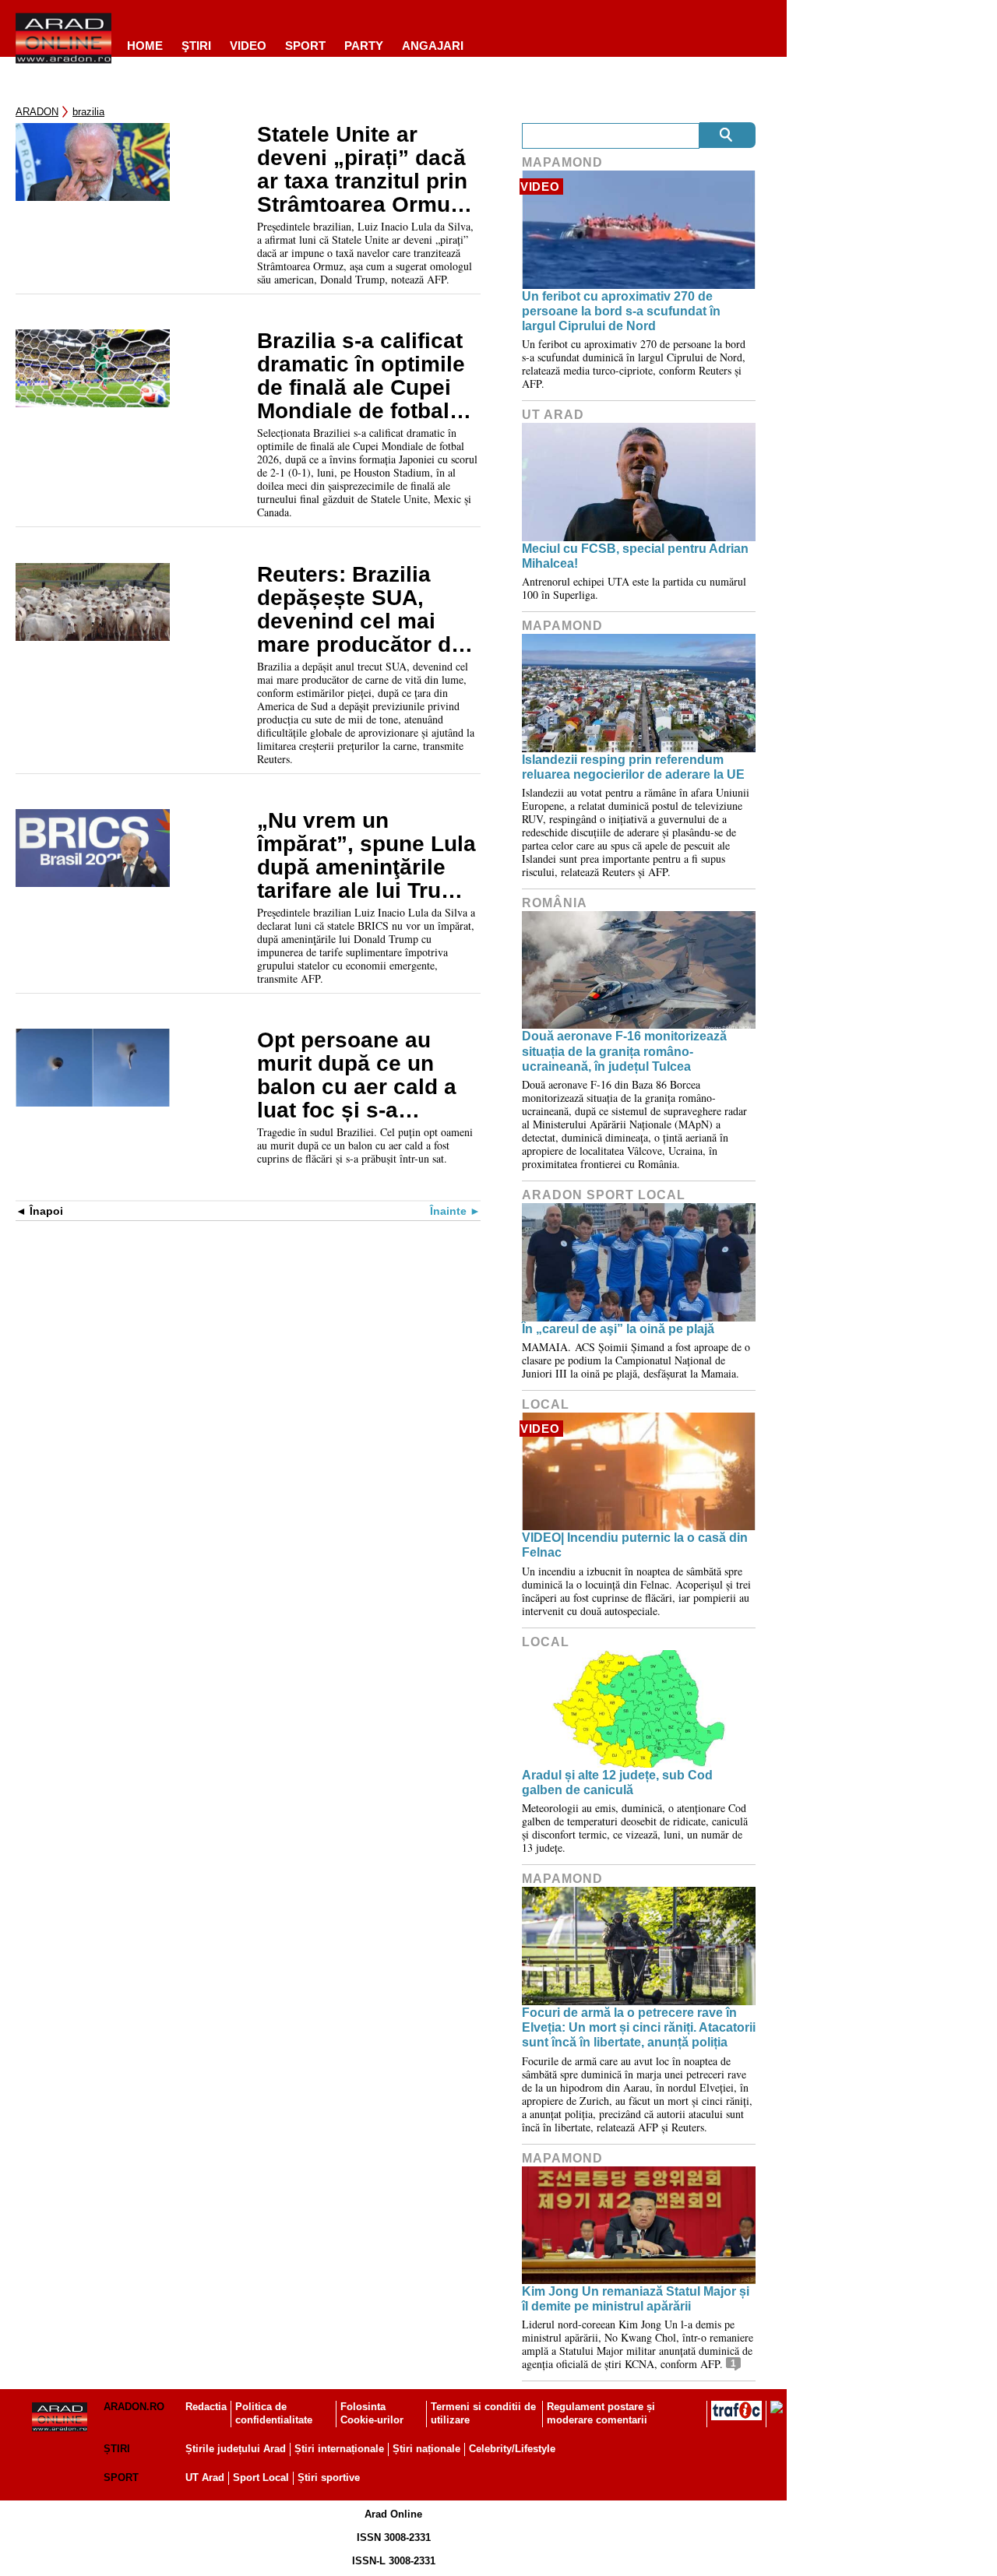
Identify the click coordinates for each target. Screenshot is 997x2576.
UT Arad (553, 415)
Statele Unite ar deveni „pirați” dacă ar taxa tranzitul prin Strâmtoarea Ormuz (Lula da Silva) (362, 170)
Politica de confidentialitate (274, 2413)
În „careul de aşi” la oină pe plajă (618, 1329)
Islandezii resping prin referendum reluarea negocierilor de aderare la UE (633, 767)
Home (145, 46)
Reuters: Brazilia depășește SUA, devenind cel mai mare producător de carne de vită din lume (360, 610)
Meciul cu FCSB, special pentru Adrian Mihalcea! (635, 556)
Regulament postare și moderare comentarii (601, 2413)
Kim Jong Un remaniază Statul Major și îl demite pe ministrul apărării (636, 2299)
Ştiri (196, 46)
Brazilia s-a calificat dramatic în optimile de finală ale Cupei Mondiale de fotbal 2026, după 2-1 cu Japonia (361, 376)
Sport (305, 46)
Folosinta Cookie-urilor (372, 2413)
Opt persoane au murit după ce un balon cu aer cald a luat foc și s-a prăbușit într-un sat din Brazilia (357, 1075)
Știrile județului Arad (236, 2449)
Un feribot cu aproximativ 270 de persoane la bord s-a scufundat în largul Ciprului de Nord (621, 311)
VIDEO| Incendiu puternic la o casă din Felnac (635, 1545)
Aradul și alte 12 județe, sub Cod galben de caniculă (617, 1782)
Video (248, 46)
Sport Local (261, 2477)
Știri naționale (426, 2449)
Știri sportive (329, 2477)
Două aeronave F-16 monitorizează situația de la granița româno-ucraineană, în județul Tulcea (624, 1051)
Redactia (206, 2407)
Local (546, 1404)
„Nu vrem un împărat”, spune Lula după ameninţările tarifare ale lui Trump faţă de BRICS (366, 856)
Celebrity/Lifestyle (512, 2449)
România (555, 903)
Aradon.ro (134, 2407)
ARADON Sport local (604, 1195)
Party (364, 46)
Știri (117, 2449)
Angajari (433, 46)
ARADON (37, 112)
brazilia (88, 112)
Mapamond (562, 162)
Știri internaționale (339, 2449)
